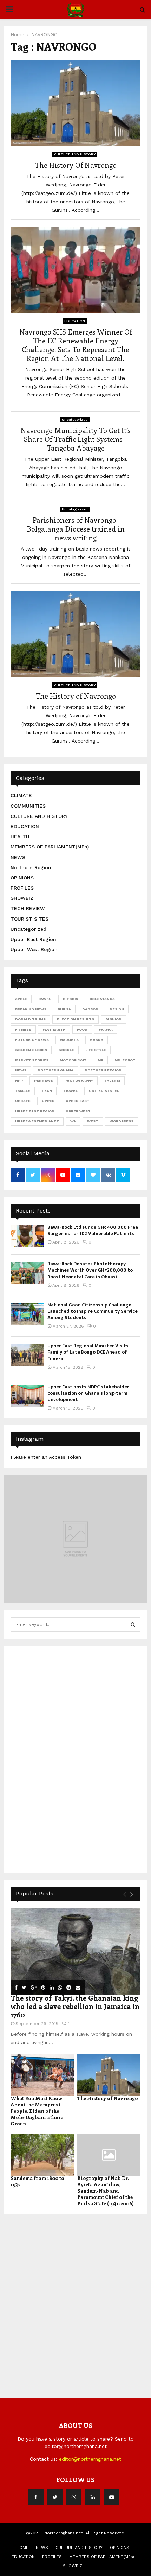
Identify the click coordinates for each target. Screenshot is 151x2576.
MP (100, 1060)
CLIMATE (21, 795)
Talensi (112, 1080)
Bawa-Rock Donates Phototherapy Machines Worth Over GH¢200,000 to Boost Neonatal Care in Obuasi (90, 1270)
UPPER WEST (78, 1111)
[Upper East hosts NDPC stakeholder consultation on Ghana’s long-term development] (27, 1396)
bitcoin (71, 999)
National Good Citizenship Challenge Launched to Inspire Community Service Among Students (93, 1311)
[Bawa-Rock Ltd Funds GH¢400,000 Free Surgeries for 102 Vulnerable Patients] (27, 1236)
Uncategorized (75, 419)
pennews (44, 1080)
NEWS (18, 857)
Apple (21, 999)
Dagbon (90, 1009)
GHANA (97, 1040)
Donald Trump (30, 1019)
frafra (106, 1029)
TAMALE (23, 1091)
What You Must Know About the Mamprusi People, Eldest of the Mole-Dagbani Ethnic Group (37, 2111)
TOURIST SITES (29, 919)
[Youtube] (112, 2497)
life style (96, 1050)
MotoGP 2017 (73, 1060)
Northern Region (31, 867)
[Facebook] (36, 2497)
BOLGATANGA (102, 999)
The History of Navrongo (76, 696)
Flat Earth (54, 1029)
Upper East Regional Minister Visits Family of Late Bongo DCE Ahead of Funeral (88, 1352)
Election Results (75, 1019)
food (82, 1029)
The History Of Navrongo (76, 165)
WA (73, 1121)
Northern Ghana (55, 1070)
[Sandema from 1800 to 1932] (42, 2155)
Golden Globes (31, 1050)
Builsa (64, 1009)
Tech (47, 1091)
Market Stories (32, 1060)
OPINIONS (22, 878)
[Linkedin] (93, 2497)
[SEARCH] (133, 1624)
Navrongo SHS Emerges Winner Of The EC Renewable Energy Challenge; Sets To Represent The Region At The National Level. (76, 345)
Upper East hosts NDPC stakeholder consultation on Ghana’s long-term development (88, 1393)
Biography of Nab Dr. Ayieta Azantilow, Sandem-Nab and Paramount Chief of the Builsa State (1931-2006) (106, 2191)
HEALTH (20, 837)
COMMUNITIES (28, 806)
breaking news (31, 1009)
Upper (48, 1101)
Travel (70, 1091)
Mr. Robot (125, 1060)
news (21, 1070)
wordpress (122, 1121)
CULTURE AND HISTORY (75, 154)
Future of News (32, 1040)
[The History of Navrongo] (109, 2075)
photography (79, 1080)
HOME (22, 2548)
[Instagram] (74, 2497)
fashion (113, 1019)
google (66, 1050)
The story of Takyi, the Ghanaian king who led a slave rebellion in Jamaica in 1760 (75, 2006)
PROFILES (22, 888)
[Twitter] (55, 2497)
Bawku (45, 999)
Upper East (78, 1101)
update (23, 1101)
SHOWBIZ (22, 898)
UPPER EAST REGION (35, 1111)
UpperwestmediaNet (37, 1121)
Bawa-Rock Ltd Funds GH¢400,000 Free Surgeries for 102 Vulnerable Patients (93, 1230)
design (117, 1009)
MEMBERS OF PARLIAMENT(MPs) (50, 847)
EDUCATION (75, 321)
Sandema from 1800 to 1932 (37, 2181)
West (93, 1121)
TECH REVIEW (28, 908)
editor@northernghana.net (90, 2459)
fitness (23, 1029)
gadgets (69, 1040)
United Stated (104, 1091)
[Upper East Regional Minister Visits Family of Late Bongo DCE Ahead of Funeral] (27, 1355)
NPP (19, 1080)
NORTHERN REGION (103, 1070)
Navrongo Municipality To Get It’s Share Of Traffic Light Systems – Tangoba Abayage (76, 439)
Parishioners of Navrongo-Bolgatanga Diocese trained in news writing (76, 529)
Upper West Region (34, 949)
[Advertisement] (63, 1758)
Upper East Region (33, 939)
